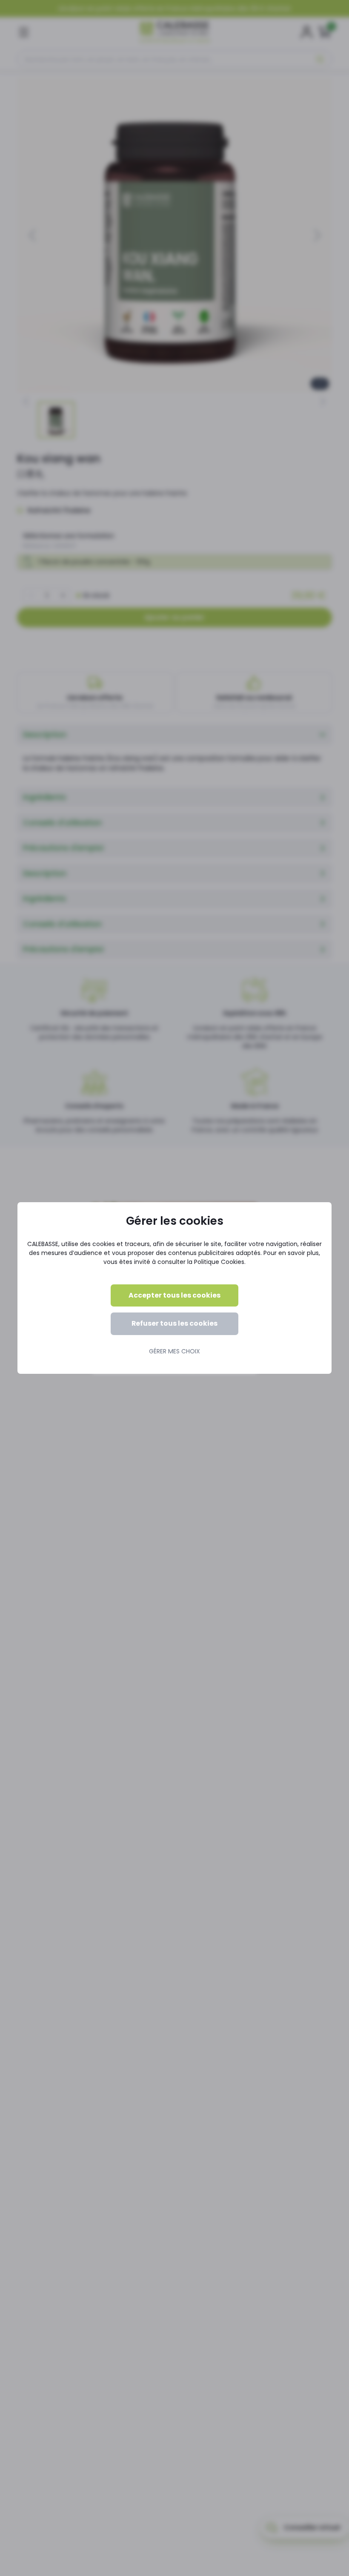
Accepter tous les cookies (174, 1295)
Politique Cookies (219, 1262)
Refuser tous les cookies (174, 1323)
